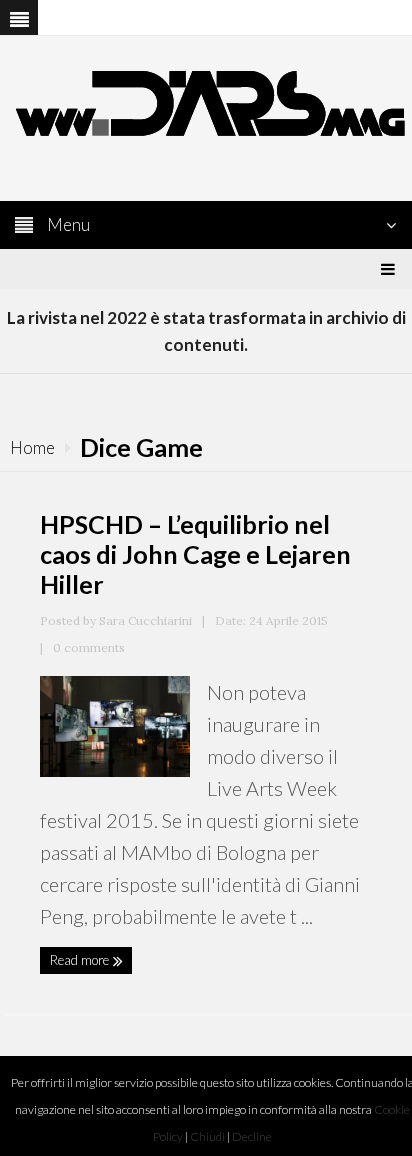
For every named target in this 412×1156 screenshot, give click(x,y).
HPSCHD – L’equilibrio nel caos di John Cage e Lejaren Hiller (195, 554)
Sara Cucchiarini (145, 620)
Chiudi (207, 1136)
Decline (252, 1136)
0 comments (89, 647)
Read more (81, 960)
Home (32, 447)
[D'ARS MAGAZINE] (206, 101)
